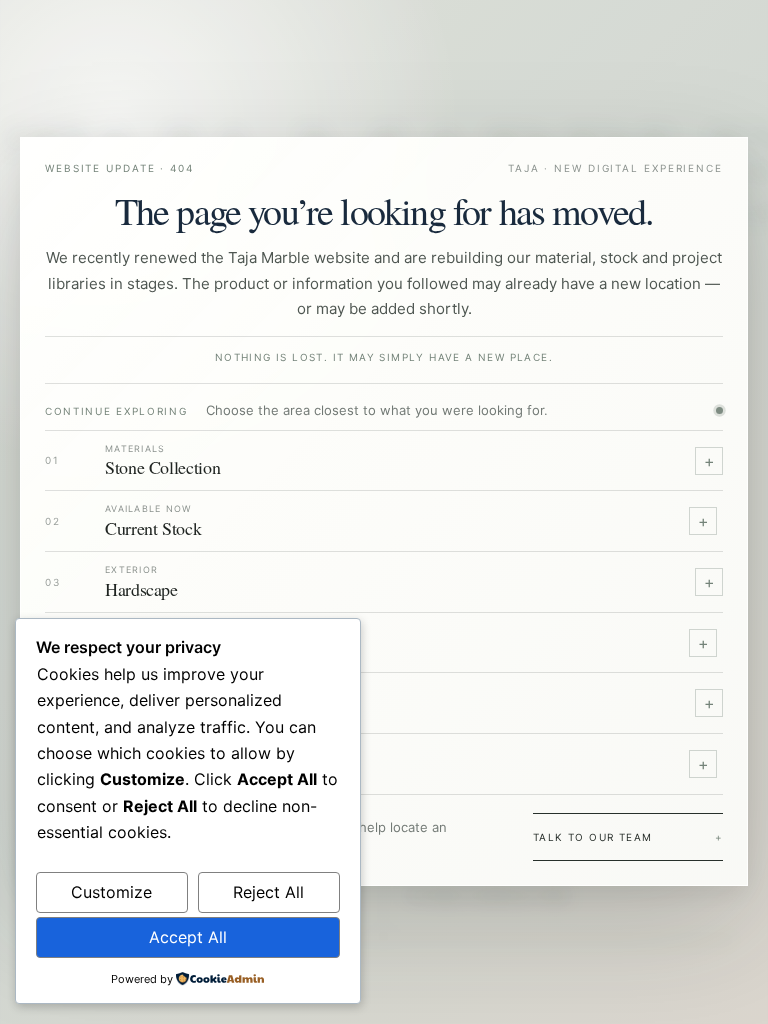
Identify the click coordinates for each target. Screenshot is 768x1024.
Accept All (188, 937)
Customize (111, 892)
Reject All (268, 892)
